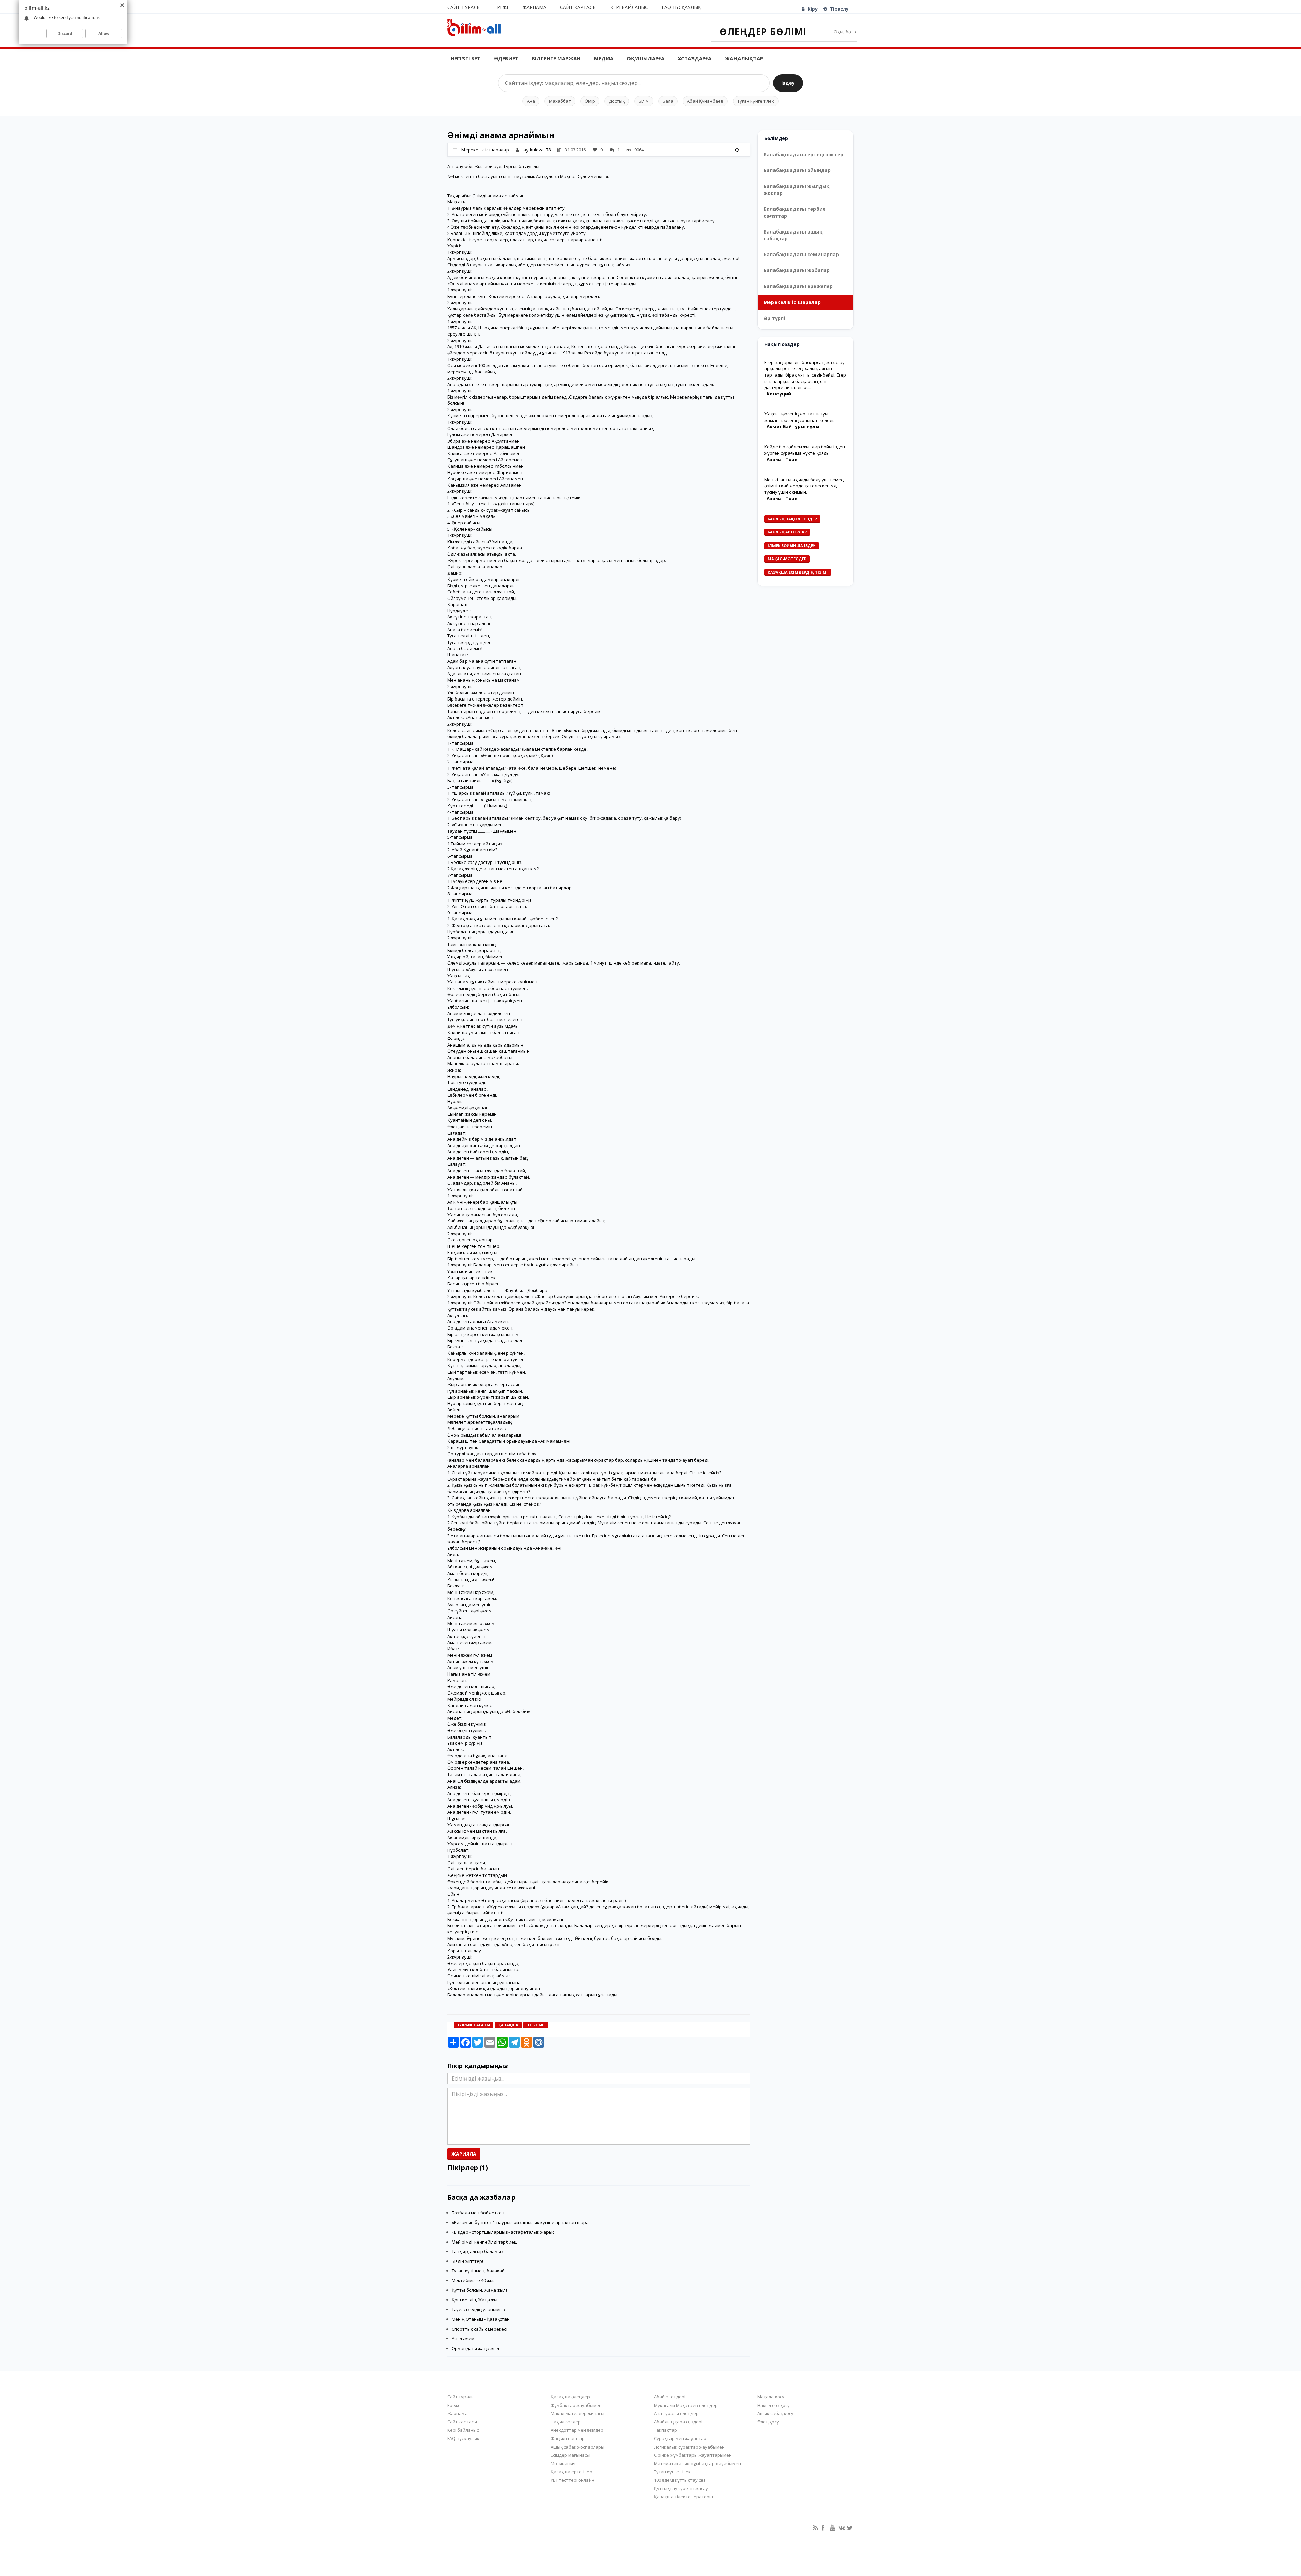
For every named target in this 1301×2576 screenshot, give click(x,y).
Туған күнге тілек (756, 101)
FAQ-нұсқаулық (681, 7)
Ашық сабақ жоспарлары (577, 2447)
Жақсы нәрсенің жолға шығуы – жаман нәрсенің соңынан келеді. (799, 417)
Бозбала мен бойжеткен (478, 2213)
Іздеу (788, 83)
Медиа (604, 58)
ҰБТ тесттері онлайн (572, 2480)
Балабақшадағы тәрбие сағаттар (795, 212)
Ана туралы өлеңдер (676, 2413)
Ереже (502, 7)
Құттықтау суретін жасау (681, 2488)
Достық (617, 101)
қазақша (508, 2025)
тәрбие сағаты (474, 2025)
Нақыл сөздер (566, 2422)
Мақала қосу (771, 2397)
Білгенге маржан (556, 58)
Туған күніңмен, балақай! (479, 2271)
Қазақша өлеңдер (570, 2397)
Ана (531, 101)
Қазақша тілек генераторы (683, 2497)
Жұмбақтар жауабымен (576, 2405)
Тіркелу (839, 9)
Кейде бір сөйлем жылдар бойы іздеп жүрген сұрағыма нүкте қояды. (805, 450)
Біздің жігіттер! (467, 2261)
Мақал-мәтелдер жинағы (577, 2413)
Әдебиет (506, 58)
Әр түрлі (774, 318)
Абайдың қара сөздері (678, 2422)
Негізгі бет (466, 58)
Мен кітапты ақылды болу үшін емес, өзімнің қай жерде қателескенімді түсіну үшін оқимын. (804, 486)
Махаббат (560, 101)
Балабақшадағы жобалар (797, 270)
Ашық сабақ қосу (775, 2413)
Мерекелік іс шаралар (485, 150)
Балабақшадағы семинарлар (801, 254)
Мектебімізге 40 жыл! (474, 2280)
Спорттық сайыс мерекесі (479, 2329)
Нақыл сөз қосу (773, 2405)
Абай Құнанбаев (705, 101)
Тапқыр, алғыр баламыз (478, 2251)
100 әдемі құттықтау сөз (680, 2480)
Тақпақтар (665, 2430)
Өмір (590, 101)
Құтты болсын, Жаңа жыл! (479, 2290)
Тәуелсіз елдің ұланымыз (478, 2309)
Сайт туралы (464, 7)
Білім (644, 101)
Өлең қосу (768, 2422)
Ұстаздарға (695, 58)
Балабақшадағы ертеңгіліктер (803, 154)
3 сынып (536, 2025)
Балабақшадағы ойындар (797, 170)
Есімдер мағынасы (570, 2455)
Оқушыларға (646, 58)
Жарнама (535, 7)
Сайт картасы (578, 7)
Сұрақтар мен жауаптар (680, 2438)
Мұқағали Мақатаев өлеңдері (686, 2405)
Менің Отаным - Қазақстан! (481, 2319)
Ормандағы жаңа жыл (475, 2348)
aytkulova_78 (537, 150)
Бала (668, 101)
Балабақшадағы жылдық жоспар (797, 190)
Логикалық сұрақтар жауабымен (689, 2447)
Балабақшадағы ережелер (798, 286)
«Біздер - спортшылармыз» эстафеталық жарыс (503, 2232)
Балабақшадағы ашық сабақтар (793, 235)
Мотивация (563, 2463)
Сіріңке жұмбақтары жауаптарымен (693, 2455)
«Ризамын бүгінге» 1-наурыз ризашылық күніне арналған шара (520, 2222)
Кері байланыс (629, 7)
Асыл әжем (463, 2338)
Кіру (813, 9)
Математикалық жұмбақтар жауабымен (697, 2463)
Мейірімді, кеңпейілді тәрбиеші (485, 2242)
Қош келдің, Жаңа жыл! (476, 2300)
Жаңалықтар (744, 58)
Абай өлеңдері (670, 2397)
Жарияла (464, 2154)
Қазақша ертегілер (571, 2472)
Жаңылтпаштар (568, 2438)
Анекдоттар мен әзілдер (577, 2430)
